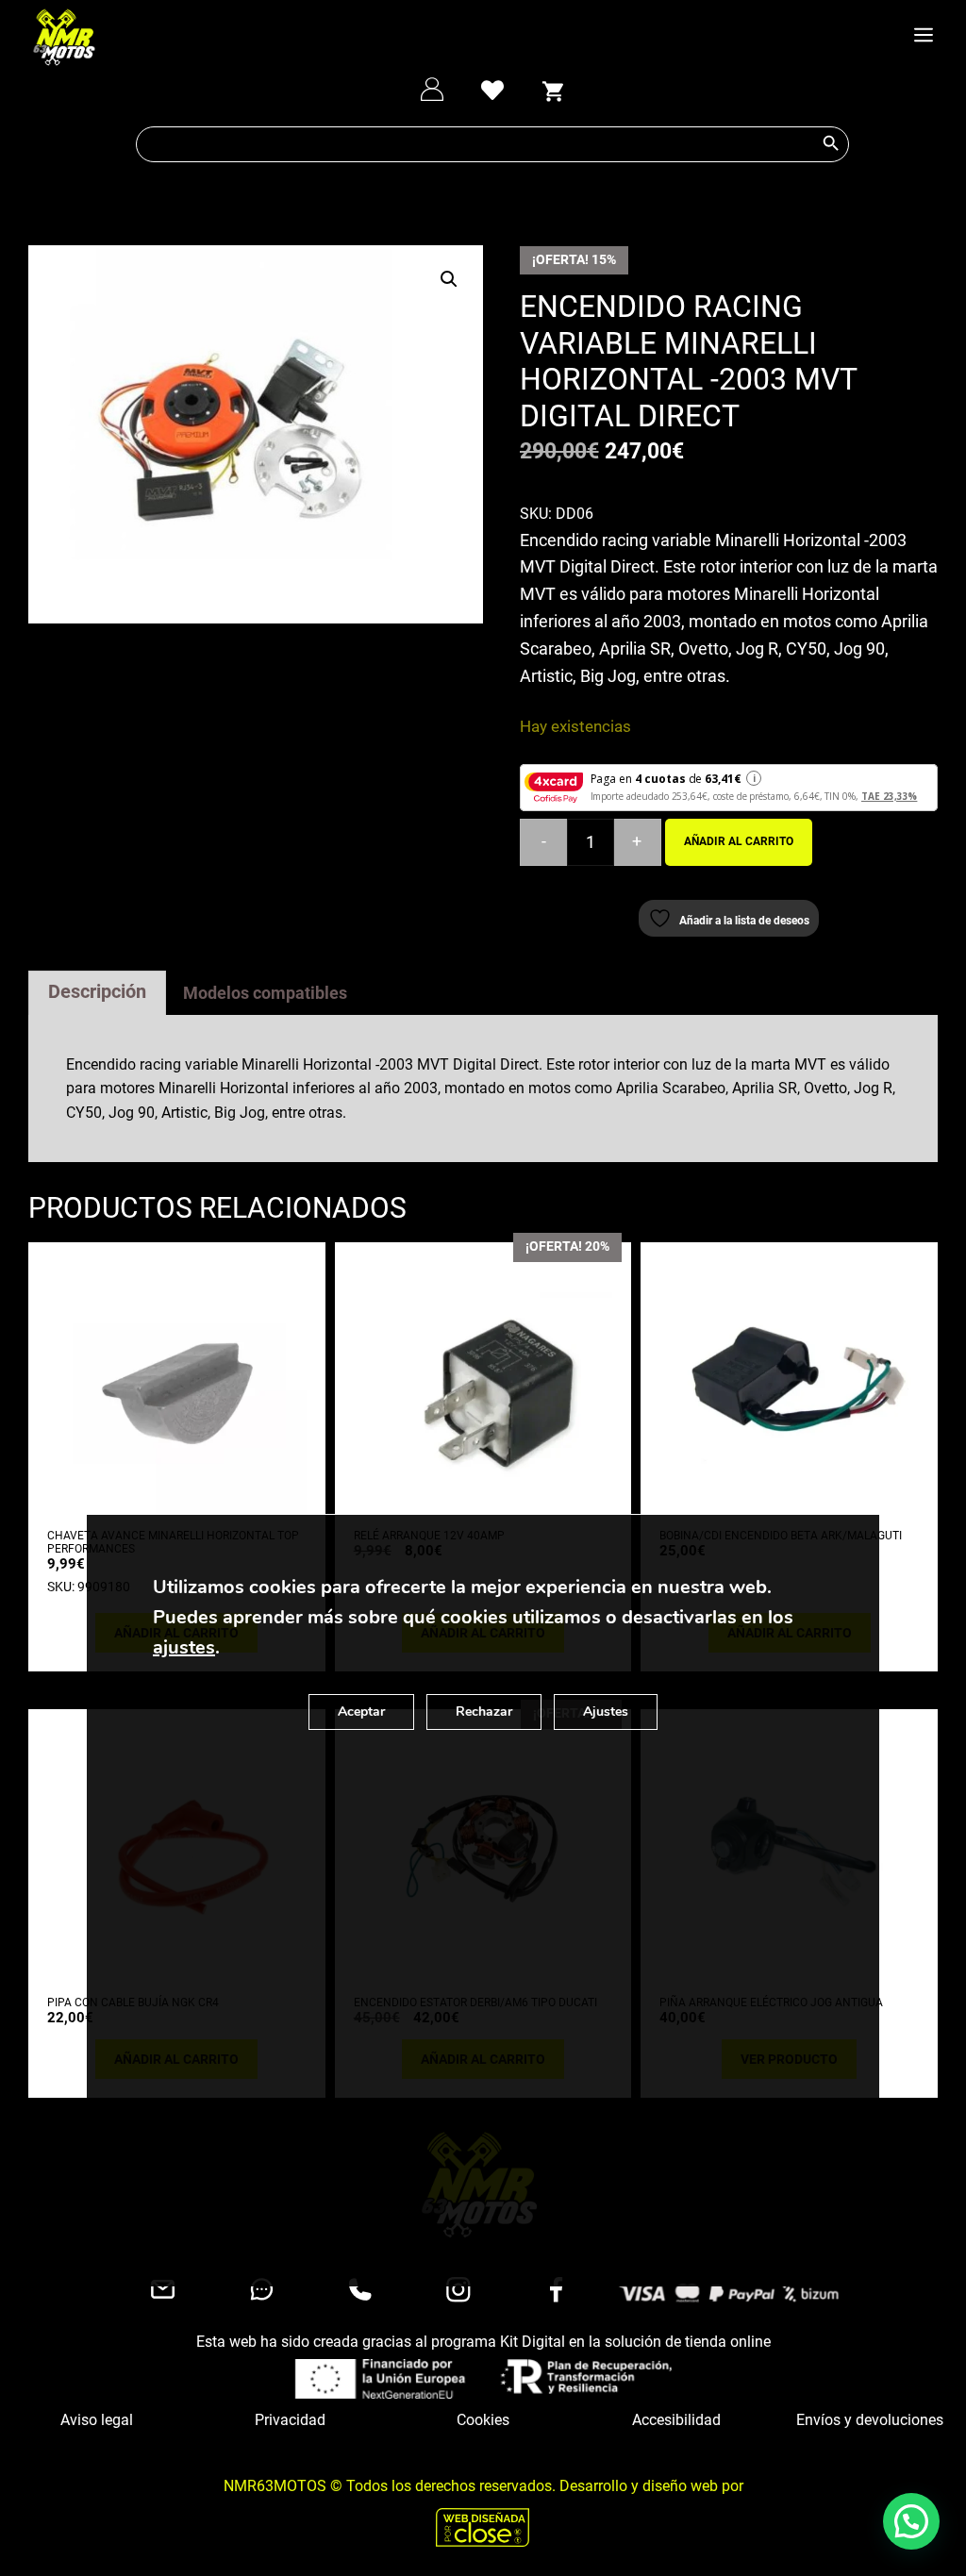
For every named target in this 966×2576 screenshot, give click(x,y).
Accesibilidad (676, 2420)
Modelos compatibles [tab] (265, 993)
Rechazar (484, 1712)
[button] (449, 279)
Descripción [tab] (97, 991)
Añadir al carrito (739, 841)
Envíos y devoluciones (870, 2420)
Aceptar (361, 1712)
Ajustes (606, 1712)
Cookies (483, 2420)
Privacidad (290, 2420)
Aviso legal (97, 2420)
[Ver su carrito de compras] (553, 89)
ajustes (184, 1647)
